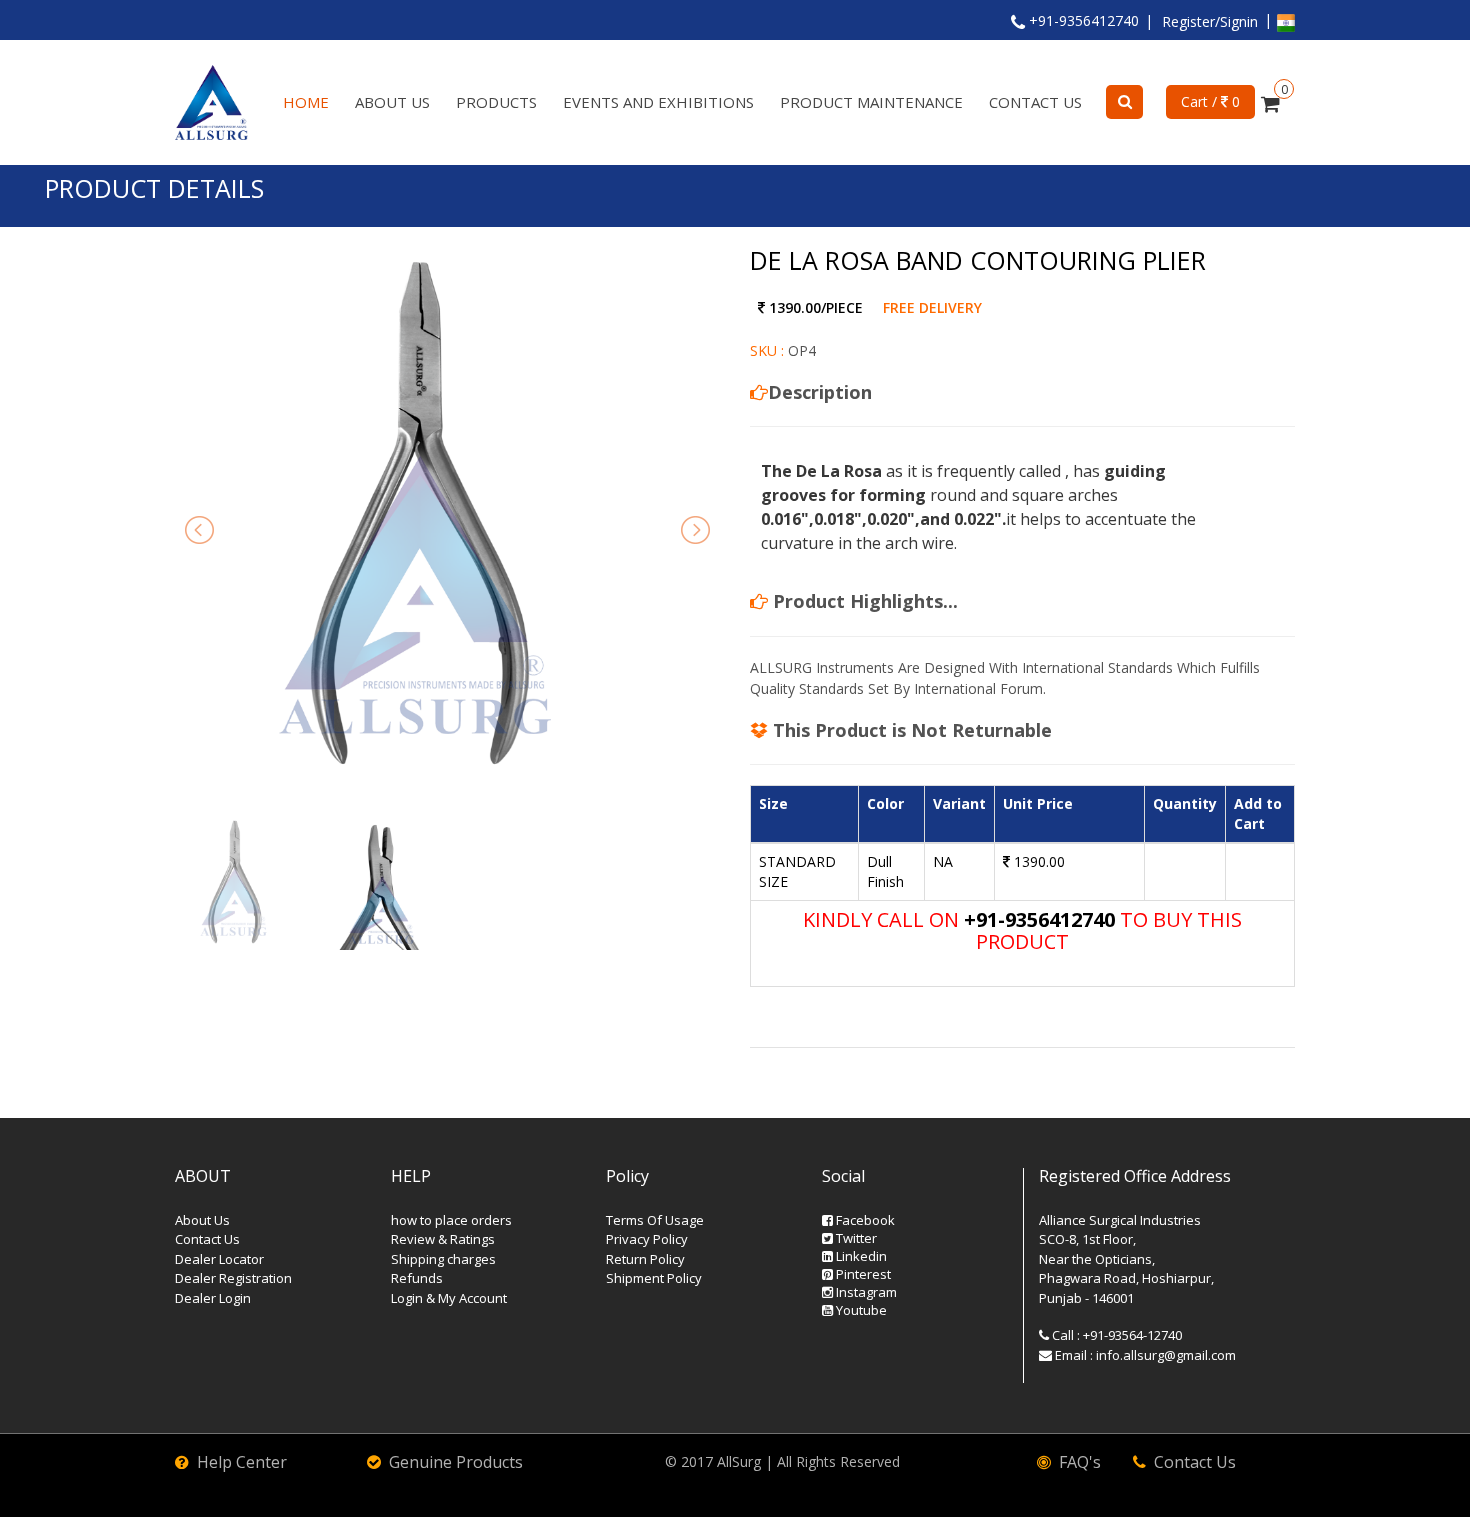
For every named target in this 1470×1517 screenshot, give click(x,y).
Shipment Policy (654, 1278)
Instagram (865, 1292)
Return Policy (645, 1259)
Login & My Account (449, 1298)
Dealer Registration (233, 1278)
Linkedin (860, 1256)
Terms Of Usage (655, 1220)
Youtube (860, 1310)
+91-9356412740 (1082, 20)
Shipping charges (443, 1259)
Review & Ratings (443, 1239)
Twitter (855, 1238)
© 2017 (691, 1461)
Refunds (417, 1278)
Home (306, 102)
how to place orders (451, 1220)
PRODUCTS (496, 102)
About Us (392, 102)
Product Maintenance (871, 102)
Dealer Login (213, 1298)
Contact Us (1035, 102)
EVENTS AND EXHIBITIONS (658, 102)
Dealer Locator (219, 1259)
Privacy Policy (647, 1239)
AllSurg (739, 1461)
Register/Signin (1210, 21)
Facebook (864, 1220)
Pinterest (862, 1274)
